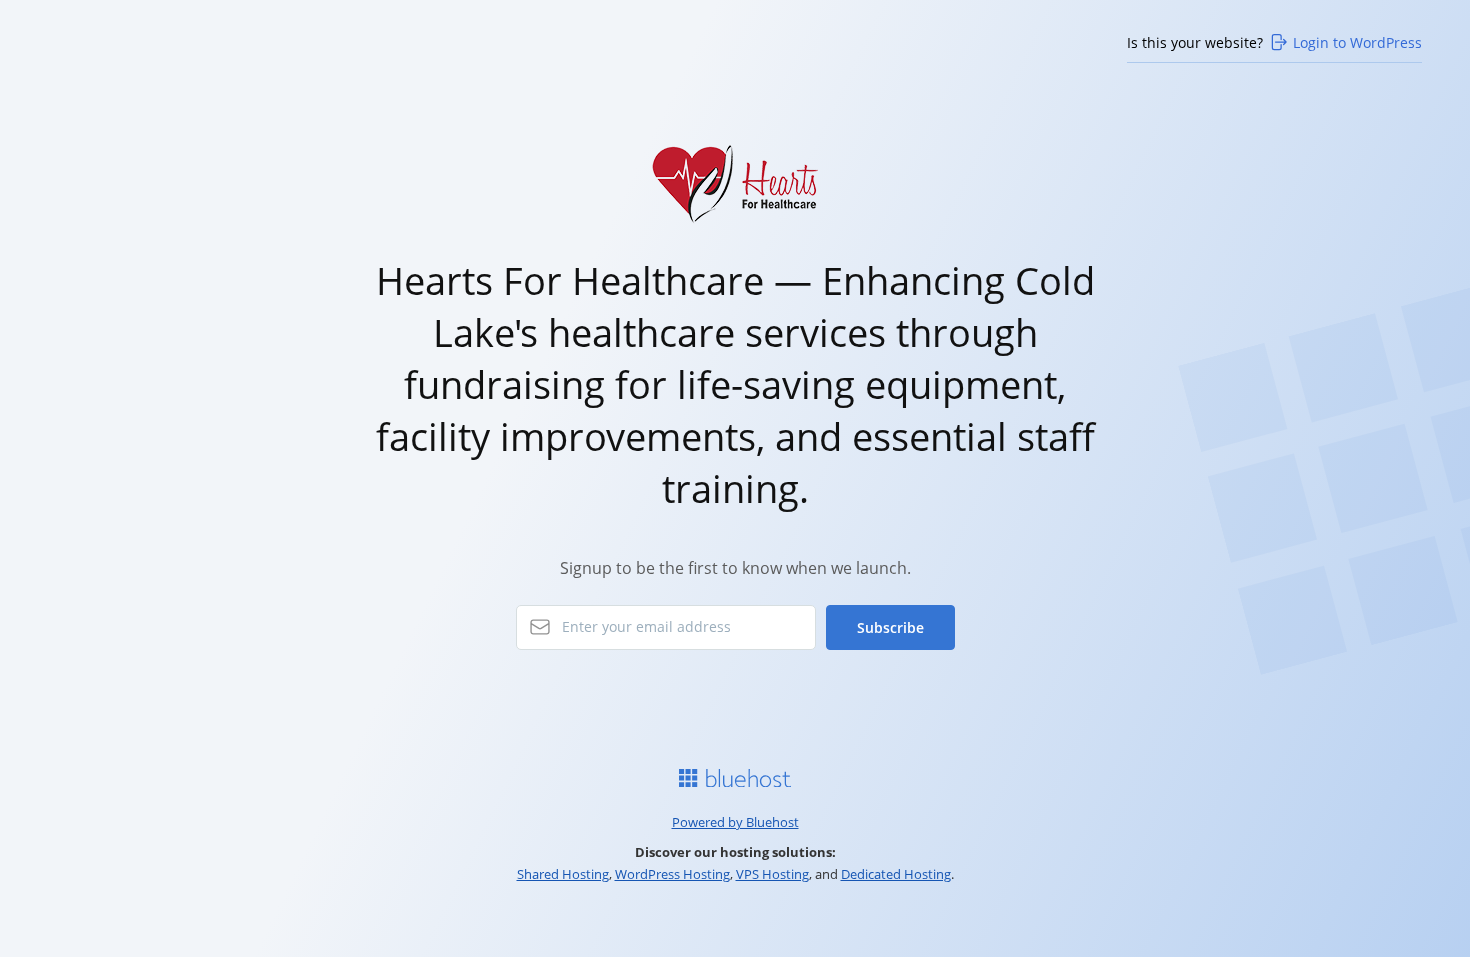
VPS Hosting (772, 874)
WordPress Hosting (672, 874)
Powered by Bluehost (735, 822)
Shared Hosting (563, 874)
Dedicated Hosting (896, 874)
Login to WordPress (1357, 42)
